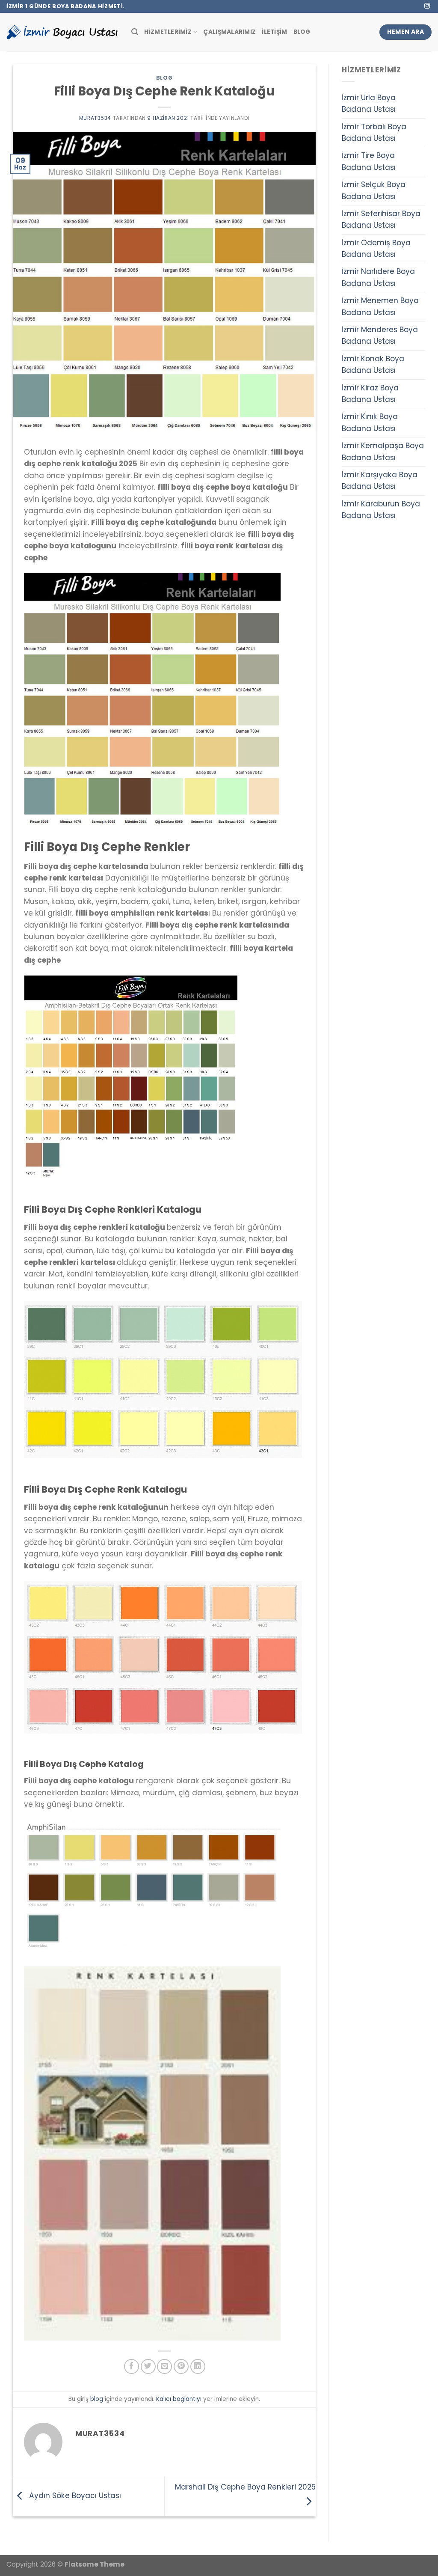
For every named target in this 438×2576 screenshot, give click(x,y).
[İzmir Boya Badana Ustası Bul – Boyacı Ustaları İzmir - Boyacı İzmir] (62, 32)
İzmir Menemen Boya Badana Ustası (380, 306)
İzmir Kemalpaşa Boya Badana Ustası (383, 451)
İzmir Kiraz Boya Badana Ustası (370, 394)
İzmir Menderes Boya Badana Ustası (380, 335)
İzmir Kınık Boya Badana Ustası (370, 422)
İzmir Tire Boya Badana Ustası (369, 161)
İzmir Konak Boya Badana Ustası (373, 364)
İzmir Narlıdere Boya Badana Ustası (378, 277)
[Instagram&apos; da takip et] (427, 6)
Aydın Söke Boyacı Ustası (74, 2496)
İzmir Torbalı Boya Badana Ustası (374, 132)
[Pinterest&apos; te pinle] (181, 2366)
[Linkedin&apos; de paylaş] (198, 2366)
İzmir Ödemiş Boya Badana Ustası (376, 248)
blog (164, 78)
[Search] (135, 32)
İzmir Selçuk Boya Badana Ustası (374, 190)
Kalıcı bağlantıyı (179, 2399)
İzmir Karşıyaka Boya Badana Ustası (380, 480)
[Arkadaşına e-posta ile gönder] (164, 2366)
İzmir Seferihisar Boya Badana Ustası (381, 219)
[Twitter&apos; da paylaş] (148, 2366)
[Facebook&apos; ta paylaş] (132, 2366)
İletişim (274, 32)
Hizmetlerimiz (168, 32)
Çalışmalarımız (229, 32)
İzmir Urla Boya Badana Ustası (369, 103)
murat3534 (95, 118)
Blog (302, 32)
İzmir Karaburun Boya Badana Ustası (381, 510)
